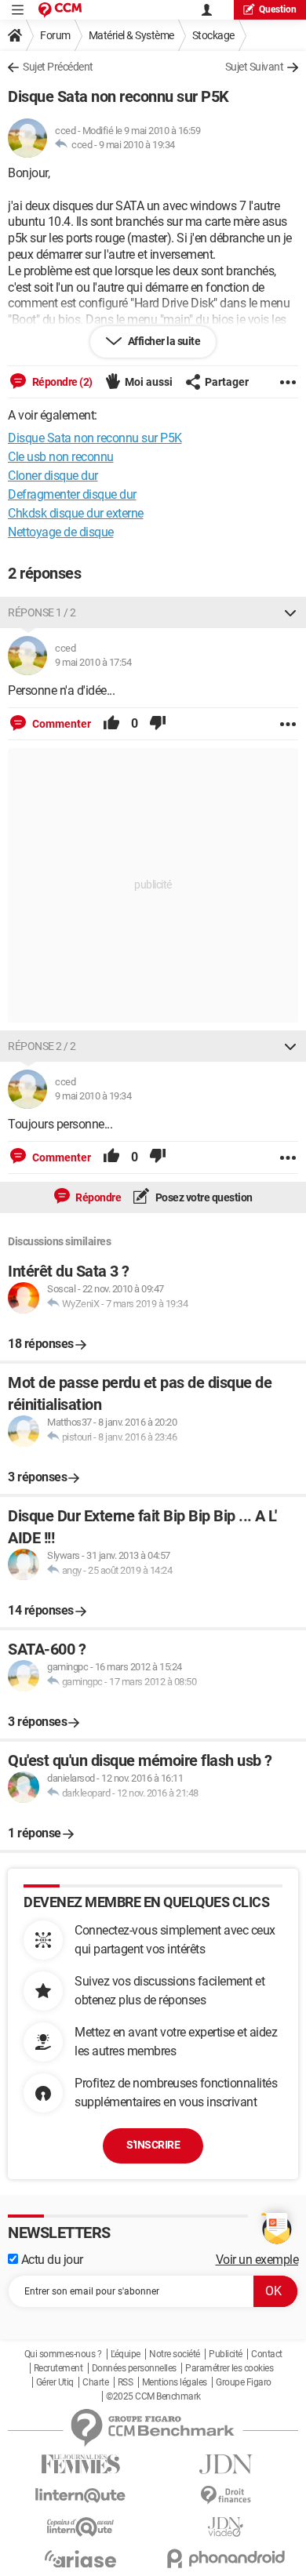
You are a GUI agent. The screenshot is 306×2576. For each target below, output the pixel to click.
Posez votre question (203, 1197)
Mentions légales (175, 2382)
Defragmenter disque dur (72, 494)
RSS (126, 2382)
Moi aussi (149, 382)
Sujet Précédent (58, 67)
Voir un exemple (257, 2260)
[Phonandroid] (226, 2558)
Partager (227, 382)
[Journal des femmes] (80, 2464)
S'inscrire (153, 2145)
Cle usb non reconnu (61, 457)
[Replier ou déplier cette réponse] (290, 612)
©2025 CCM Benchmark (153, 2396)
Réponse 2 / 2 (42, 1046)
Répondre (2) (61, 382)
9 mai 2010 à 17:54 (93, 662)
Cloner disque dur (53, 476)
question (278, 9)
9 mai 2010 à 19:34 (137, 145)
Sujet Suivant (255, 67)
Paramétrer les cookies (229, 2368)
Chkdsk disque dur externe (76, 513)
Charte (95, 2382)
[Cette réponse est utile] (111, 724)
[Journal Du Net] (226, 2464)
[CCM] (60, 10)
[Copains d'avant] (80, 2527)
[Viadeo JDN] (226, 2527)
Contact (267, 2354)
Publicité (226, 2354)
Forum (55, 35)
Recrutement (58, 2368)
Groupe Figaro (244, 2382)
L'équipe (126, 2354)
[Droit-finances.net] (226, 2496)
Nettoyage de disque (61, 532)
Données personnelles (134, 2368)
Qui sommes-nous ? (63, 2354)
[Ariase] (80, 2559)
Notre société (175, 2354)
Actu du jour (51, 2260)
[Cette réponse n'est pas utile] (158, 724)
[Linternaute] (80, 2496)
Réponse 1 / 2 (42, 612)
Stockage (213, 35)
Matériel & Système (131, 35)
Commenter (60, 724)
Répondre (98, 1197)
